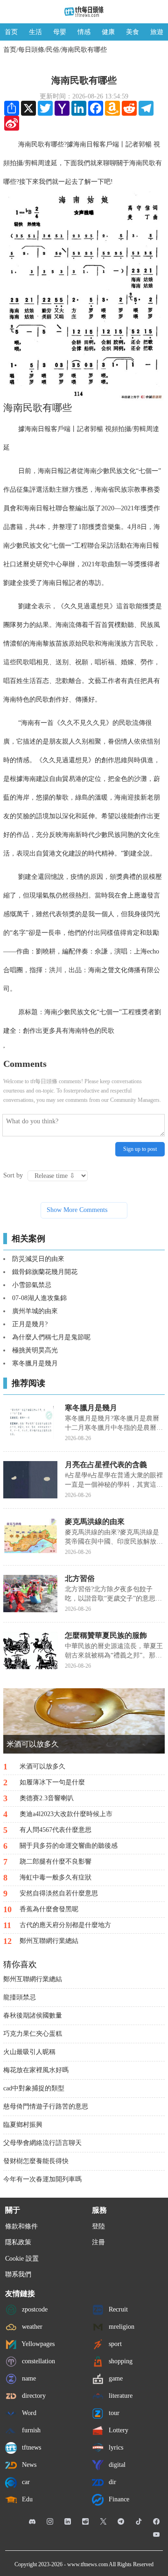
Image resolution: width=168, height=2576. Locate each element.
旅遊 (157, 32)
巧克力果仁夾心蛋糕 (33, 2034)
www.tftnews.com (87, 2564)
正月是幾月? (30, 1324)
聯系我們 (18, 2274)
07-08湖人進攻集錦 (39, 1298)
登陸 (98, 2226)
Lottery (118, 2430)
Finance (118, 2499)
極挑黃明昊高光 (35, 1350)
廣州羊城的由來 (35, 1311)
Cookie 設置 (22, 2259)
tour (113, 2412)
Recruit (117, 2309)
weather (31, 2326)
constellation (38, 2361)
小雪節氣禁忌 (32, 1285)
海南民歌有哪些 (84, 50)
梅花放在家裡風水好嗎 (36, 2070)
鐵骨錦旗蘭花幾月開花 (45, 1272)
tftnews (31, 2447)
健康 (108, 32)
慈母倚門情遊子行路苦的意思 (46, 2106)
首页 (11, 32)
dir (112, 2482)
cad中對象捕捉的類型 (34, 2088)
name (28, 2378)
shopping (120, 2361)
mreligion (121, 2326)
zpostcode (34, 2309)
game (115, 2378)
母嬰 (60, 32)
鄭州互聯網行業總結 (33, 1979)
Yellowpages (37, 2343)
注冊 (98, 2242)
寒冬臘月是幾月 (35, 1363)
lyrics (115, 2447)
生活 (35, 32)
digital (116, 2464)
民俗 (53, 50)
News (28, 2464)
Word (28, 2412)
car (25, 2482)
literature (120, 2395)
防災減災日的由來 (38, 1259)
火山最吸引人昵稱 (29, 2052)
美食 (133, 32)
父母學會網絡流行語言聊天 (42, 2143)
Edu (26, 2499)
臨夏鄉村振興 (23, 2125)
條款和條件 (21, 2226)
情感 (84, 32)
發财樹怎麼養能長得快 (36, 2161)
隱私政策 (18, 2242)
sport (114, 2343)
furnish (30, 2430)
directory (33, 2395)
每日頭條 (31, 50)
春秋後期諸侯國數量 (33, 2016)
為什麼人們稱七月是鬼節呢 (51, 1337)
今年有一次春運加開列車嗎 (42, 2179)
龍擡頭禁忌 (20, 1997)
